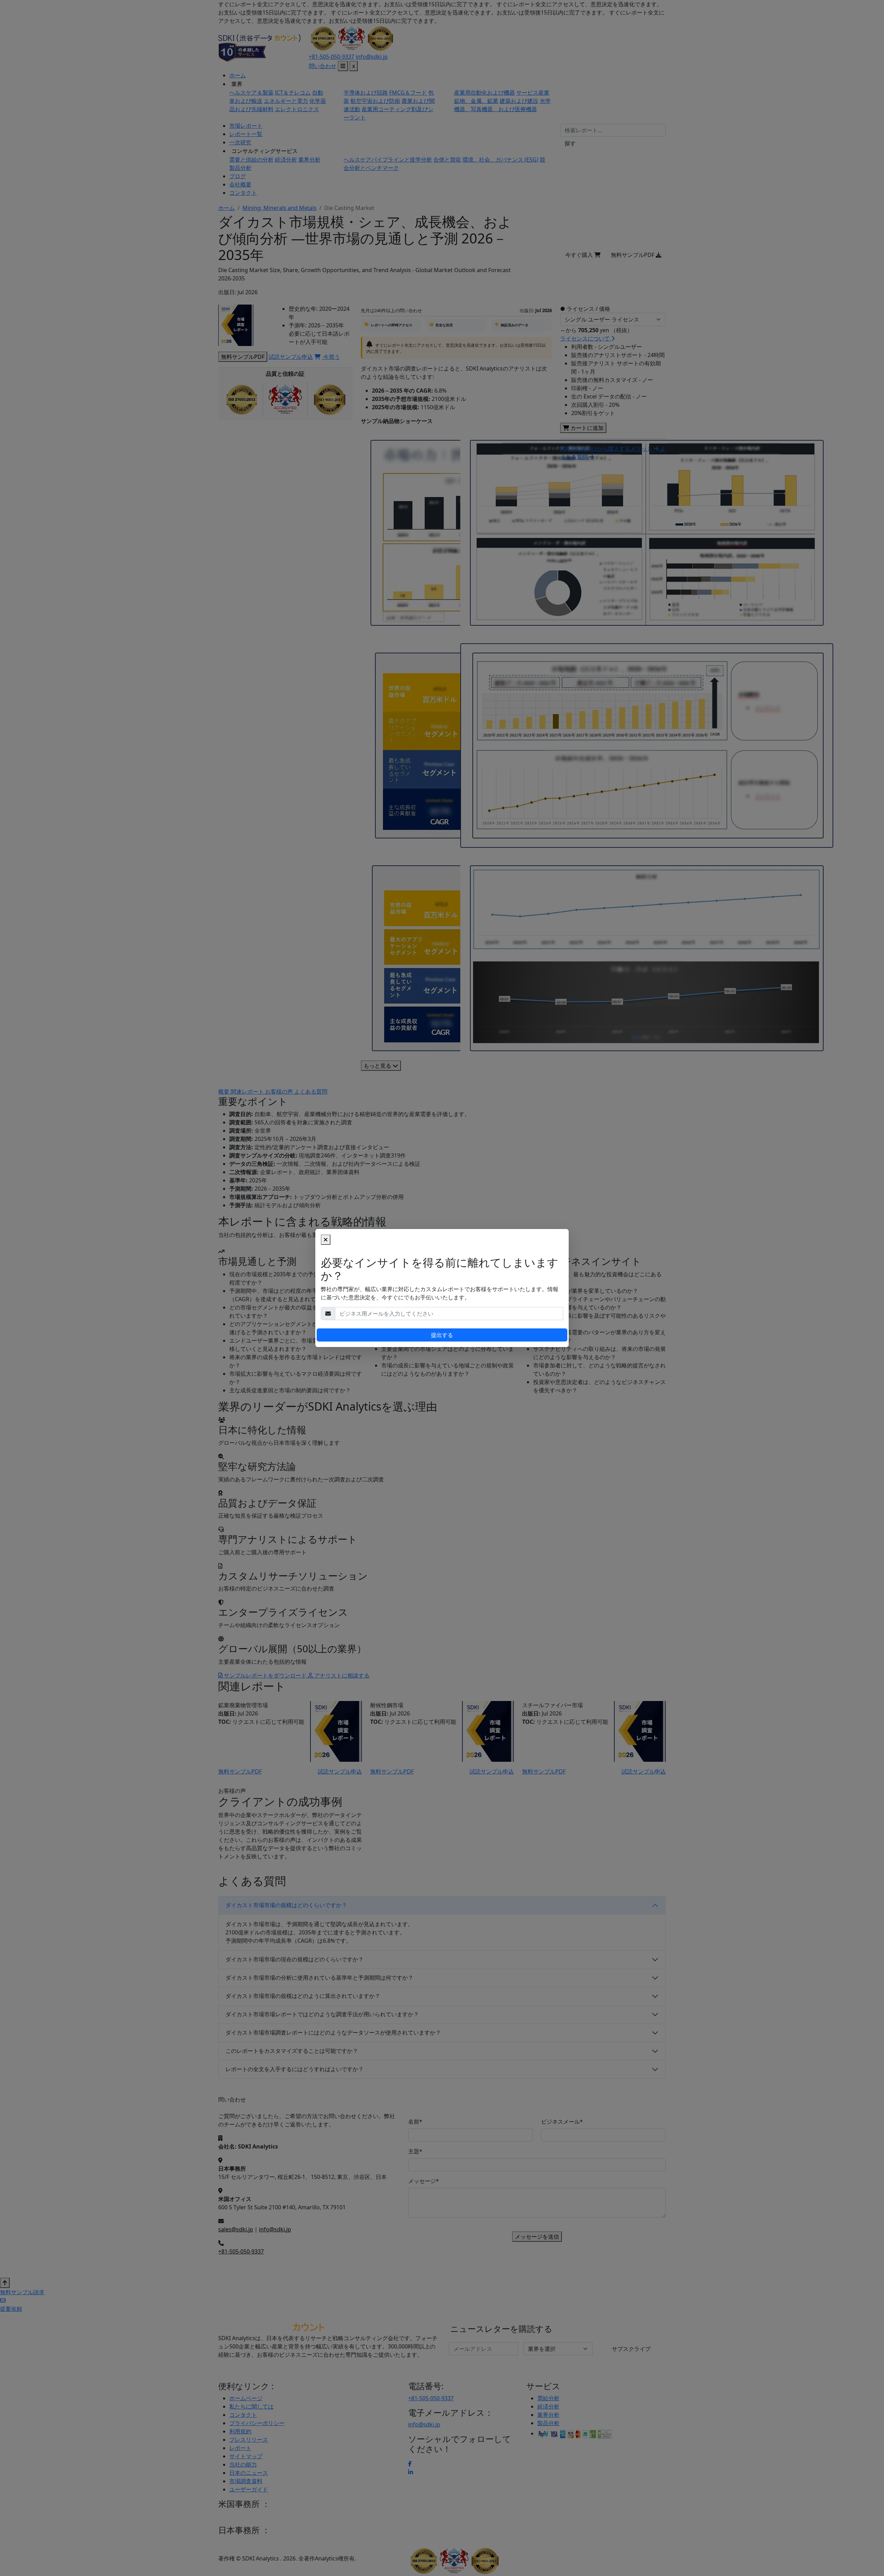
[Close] (326, 1240)
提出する (442, 1335)
